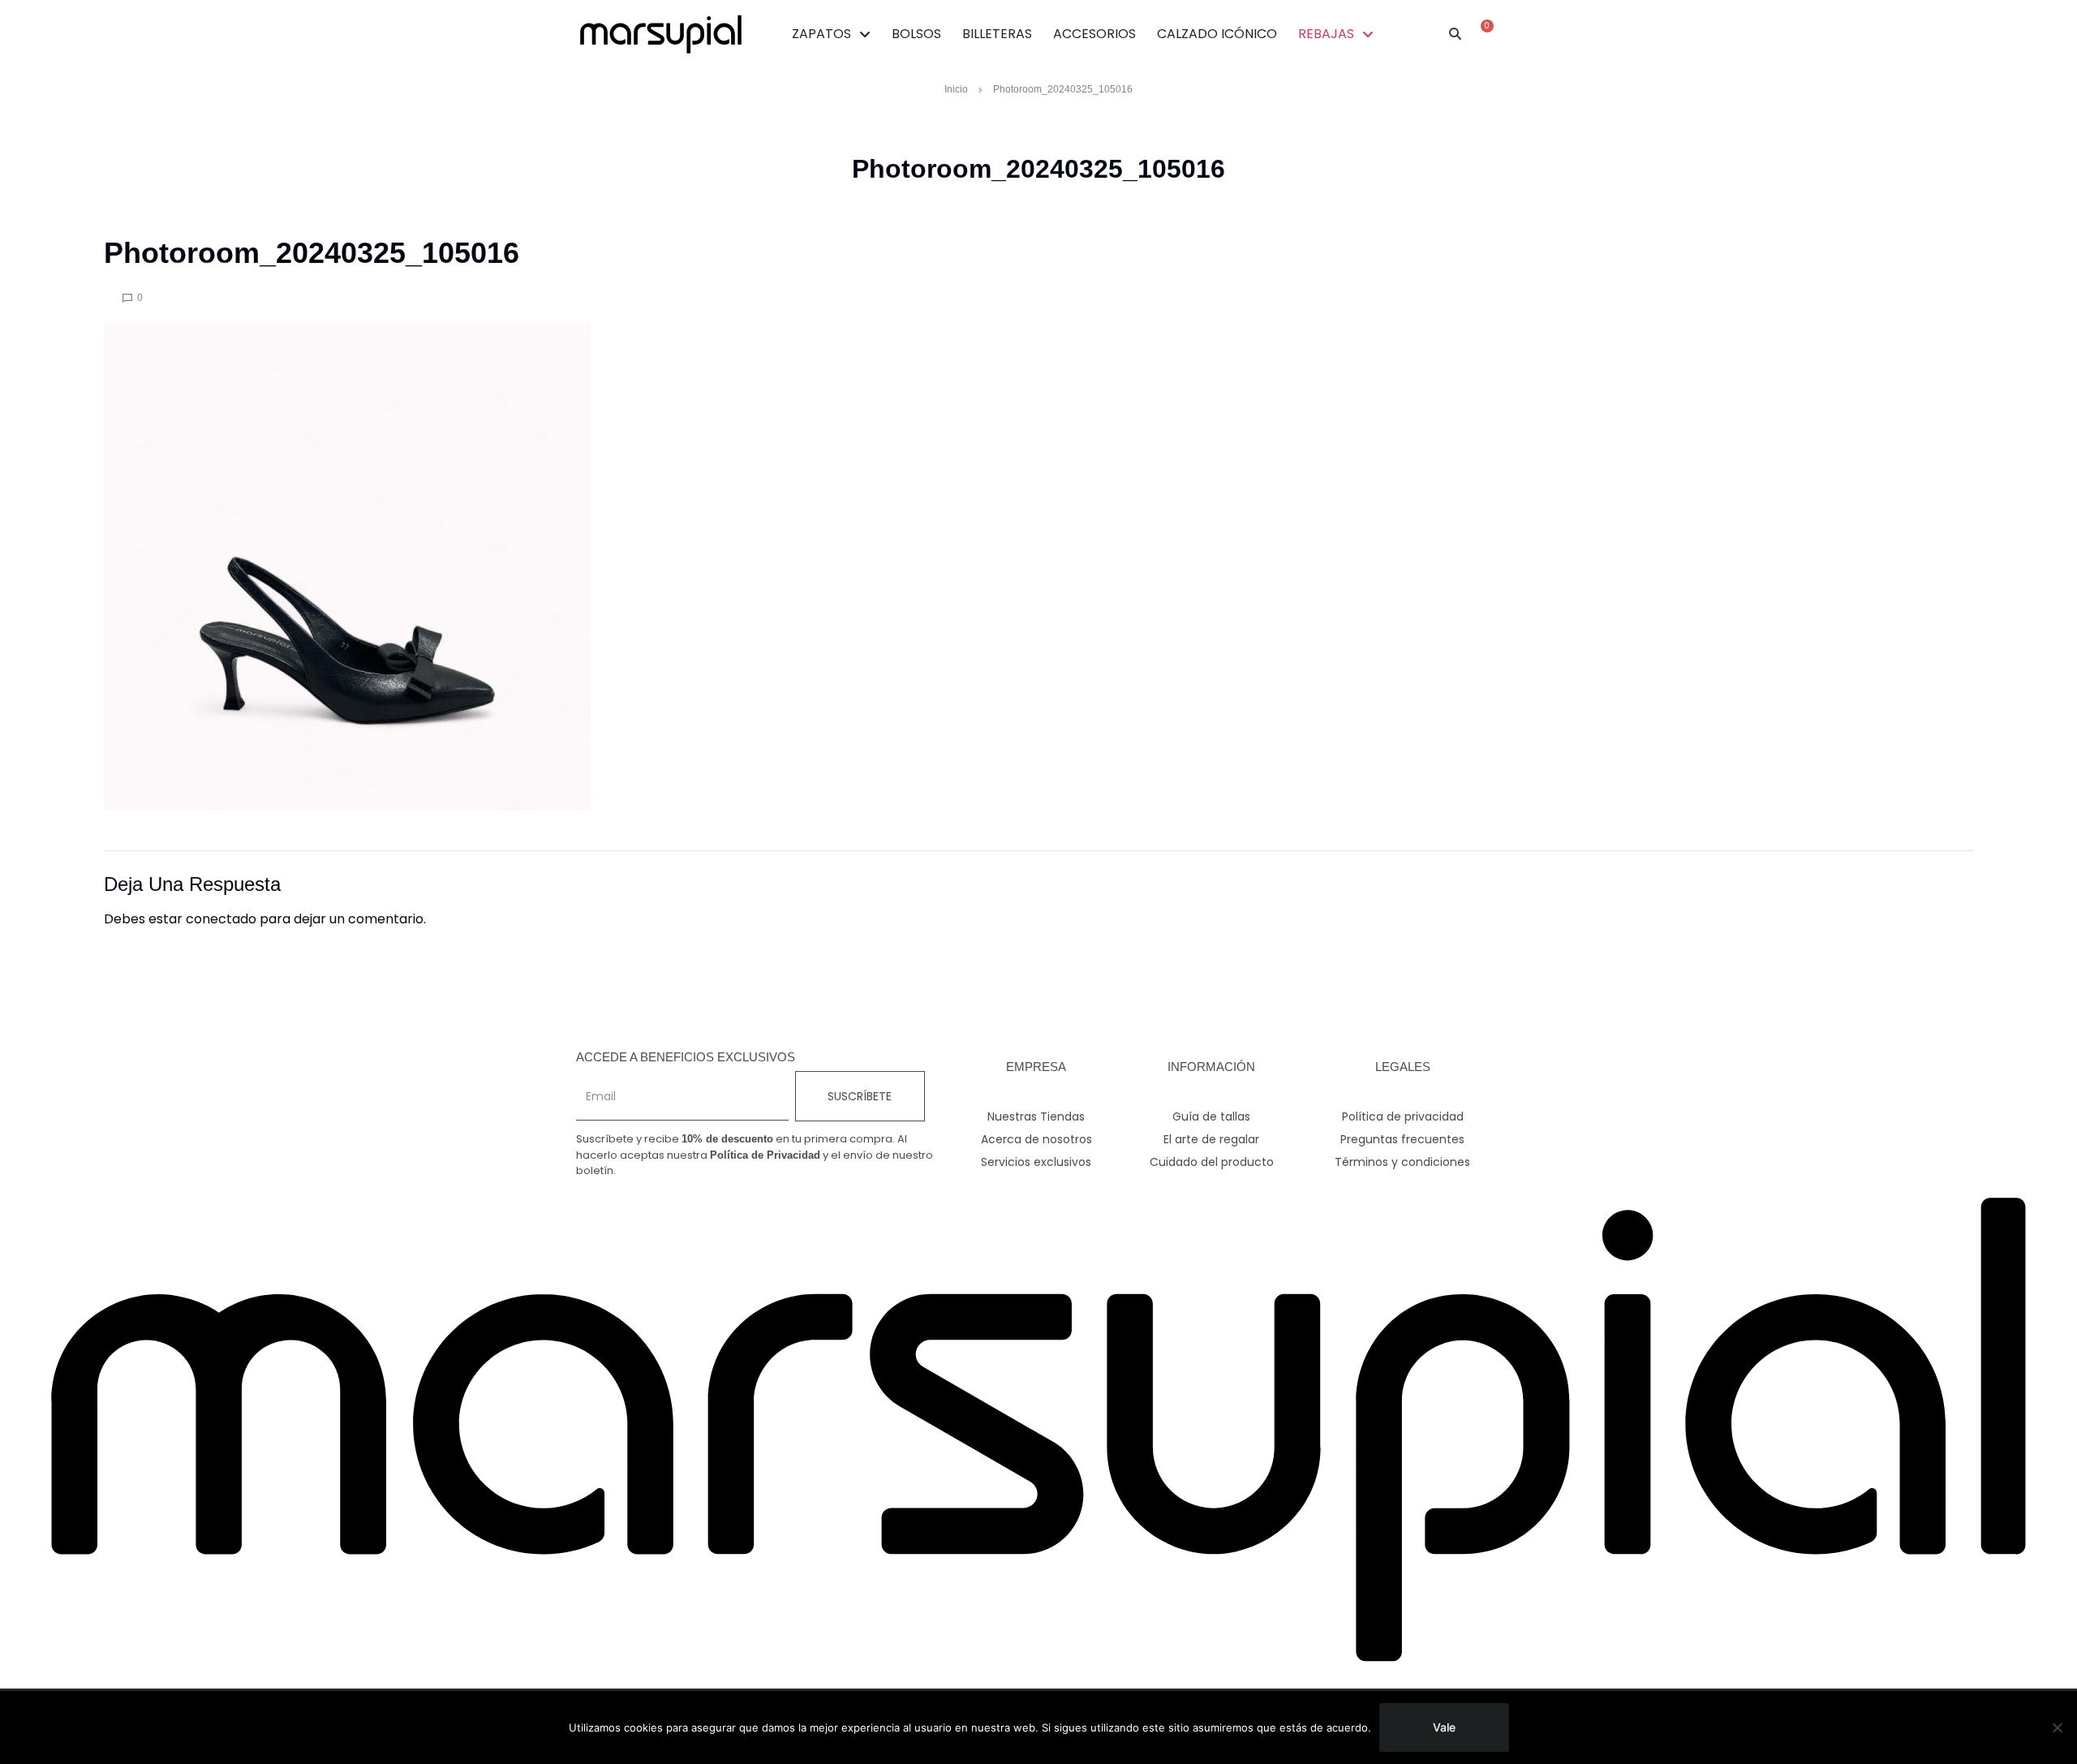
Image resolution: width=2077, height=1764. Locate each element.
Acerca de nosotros (1036, 1139)
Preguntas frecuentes (1402, 1139)
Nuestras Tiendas (1036, 1116)
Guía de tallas (1211, 1116)
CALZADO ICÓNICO (1217, 34)
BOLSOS (916, 34)
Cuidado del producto (1212, 1162)
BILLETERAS (997, 34)
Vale (1444, 1727)
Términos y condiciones (1402, 1162)
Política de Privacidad (765, 1155)
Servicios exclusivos (1036, 1162)
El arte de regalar (1211, 1139)
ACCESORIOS (1094, 34)
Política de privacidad (1403, 1116)
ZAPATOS (821, 34)
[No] (2057, 1727)
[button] (1456, 34)
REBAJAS (1326, 34)
